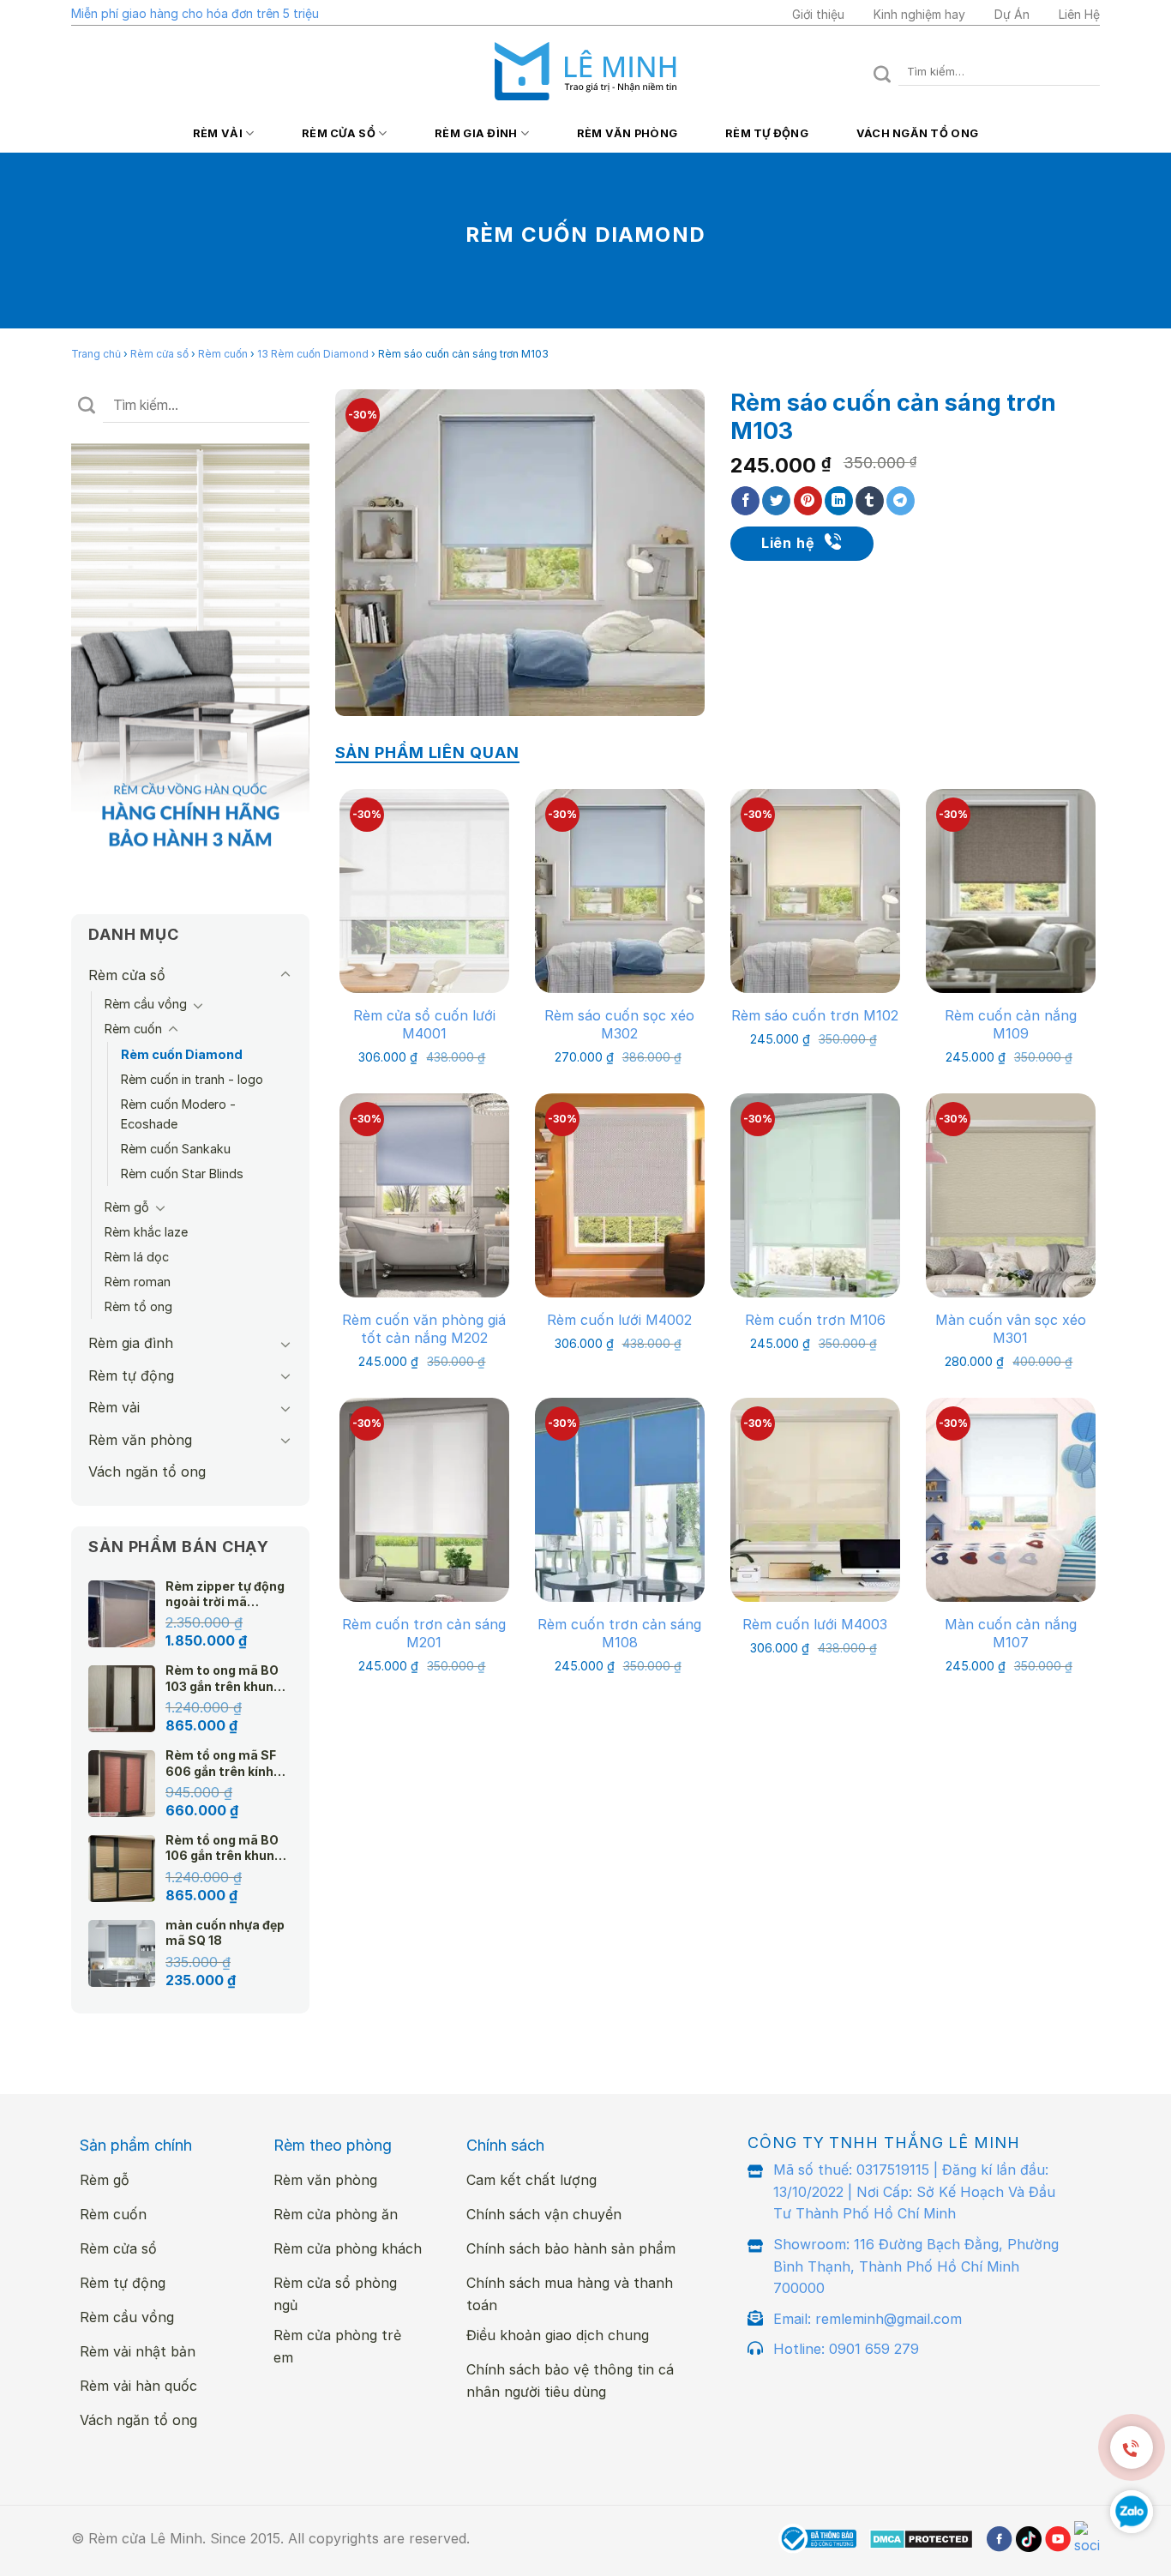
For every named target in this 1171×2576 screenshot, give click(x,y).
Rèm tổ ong (138, 1306)
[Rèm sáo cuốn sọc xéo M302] (620, 891)
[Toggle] (285, 975)
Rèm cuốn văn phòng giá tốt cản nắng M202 (424, 1329)
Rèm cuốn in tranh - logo (192, 1079)
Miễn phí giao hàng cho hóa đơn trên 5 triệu (195, 13)
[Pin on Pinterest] (808, 501)
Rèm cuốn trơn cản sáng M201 (424, 1633)
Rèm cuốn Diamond (182, 1054)
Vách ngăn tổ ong (917, 133)
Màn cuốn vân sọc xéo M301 (1011, 1329)
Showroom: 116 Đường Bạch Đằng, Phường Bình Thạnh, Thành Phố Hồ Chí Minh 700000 (916, 2266)
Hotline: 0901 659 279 (846, 2349)
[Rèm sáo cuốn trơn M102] (815, 891)
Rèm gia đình (476, 133)
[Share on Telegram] (901, 501)
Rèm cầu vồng (146, 1004)
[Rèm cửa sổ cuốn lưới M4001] (424, 891)
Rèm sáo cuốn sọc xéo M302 (619, 1024)
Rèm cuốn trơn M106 (815, 1320)
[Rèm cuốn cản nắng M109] (1011, 891)
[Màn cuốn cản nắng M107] (1011, 1499)
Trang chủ (96, 354)
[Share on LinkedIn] (839, 501)
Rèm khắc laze (146, 1232)
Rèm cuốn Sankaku (176, 1149)
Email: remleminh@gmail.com (868, 2319)
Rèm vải (218, 133)
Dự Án (1012, 14)
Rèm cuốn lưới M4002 (619, 1320)
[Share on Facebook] (745, 501)
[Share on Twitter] (776, 501)
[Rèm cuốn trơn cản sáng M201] (424, 1499)
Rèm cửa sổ (339, 133)
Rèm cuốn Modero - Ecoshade (178, 1114)
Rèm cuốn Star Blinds (182, 1174)
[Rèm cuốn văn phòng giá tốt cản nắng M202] (424, 1195)
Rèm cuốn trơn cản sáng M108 (619, 1633)
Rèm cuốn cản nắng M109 (1011, 1024)
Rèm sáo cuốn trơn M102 (815, 1015)
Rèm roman (138, 1282)
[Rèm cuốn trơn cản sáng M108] (620, 1499)
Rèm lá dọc (137, 1257)
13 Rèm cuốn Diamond (313, 354)
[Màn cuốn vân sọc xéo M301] (1011, 1195)
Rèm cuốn (223, 354)
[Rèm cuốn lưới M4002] (620, 1195)
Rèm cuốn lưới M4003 (815, 1624)
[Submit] (883, 72)
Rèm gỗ (127, 1207)
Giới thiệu (818, 14)
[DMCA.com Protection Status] (921, 2539)
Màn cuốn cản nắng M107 (1011, 1633)
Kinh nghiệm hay (919, 14)
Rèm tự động (767, 133)
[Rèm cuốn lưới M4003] (815, 1499)
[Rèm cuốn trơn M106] (815, 1195)
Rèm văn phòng (627, 133)
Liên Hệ (1079, 14)
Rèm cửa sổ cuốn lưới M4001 (424, 1024)
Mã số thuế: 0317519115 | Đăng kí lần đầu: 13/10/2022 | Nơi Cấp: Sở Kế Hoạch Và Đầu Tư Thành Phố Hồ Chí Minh (914, 2191)
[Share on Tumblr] (870, 501)
